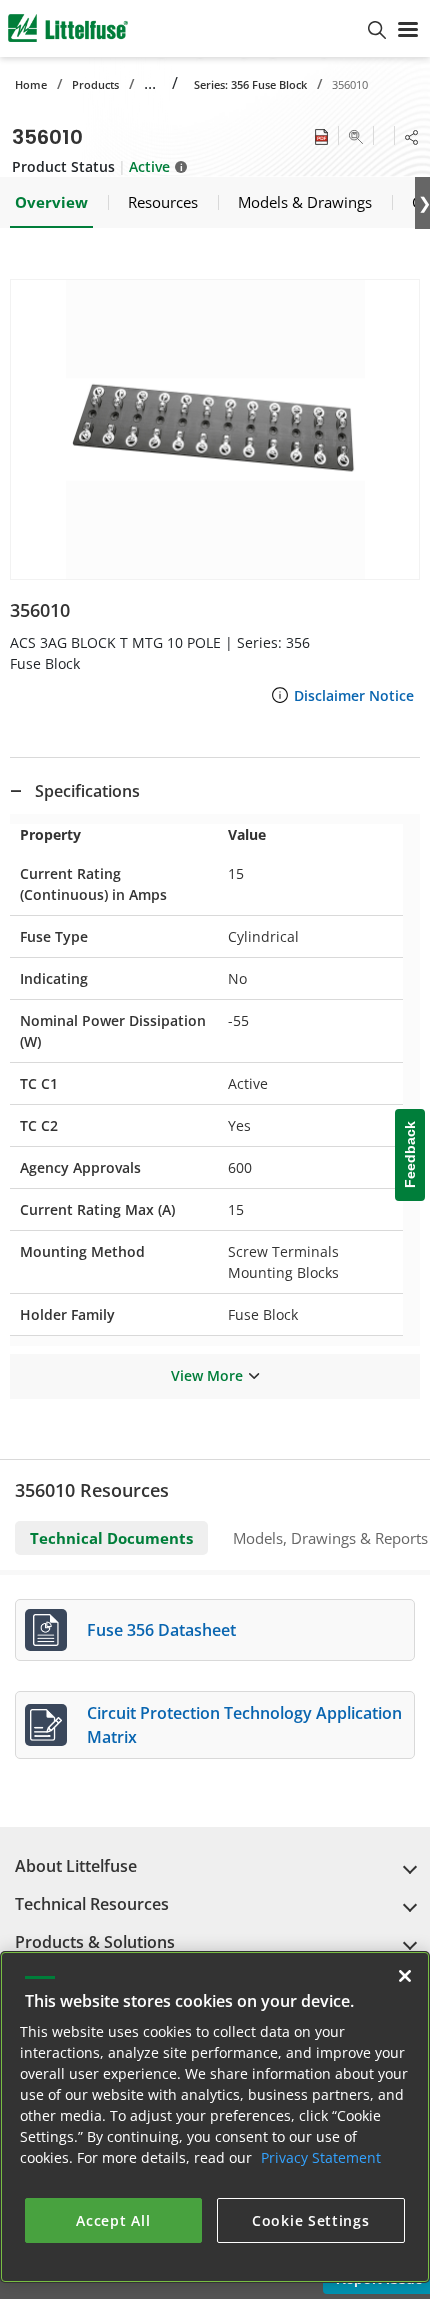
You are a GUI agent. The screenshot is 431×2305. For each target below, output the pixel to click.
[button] (215, 429)
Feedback (410, 1154)
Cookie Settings (311, 2220)
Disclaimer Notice (354, 695)
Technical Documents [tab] (111, 1538)
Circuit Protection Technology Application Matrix (244, 1725)
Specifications (87, 791)
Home (31, 84)
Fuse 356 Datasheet (161, 1630)
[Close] (405, 1976)
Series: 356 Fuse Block (250, 84)
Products (95, 84)
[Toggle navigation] (408, 28)
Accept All (113, 2220)
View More (207, 1375)
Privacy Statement (321, 2157)
